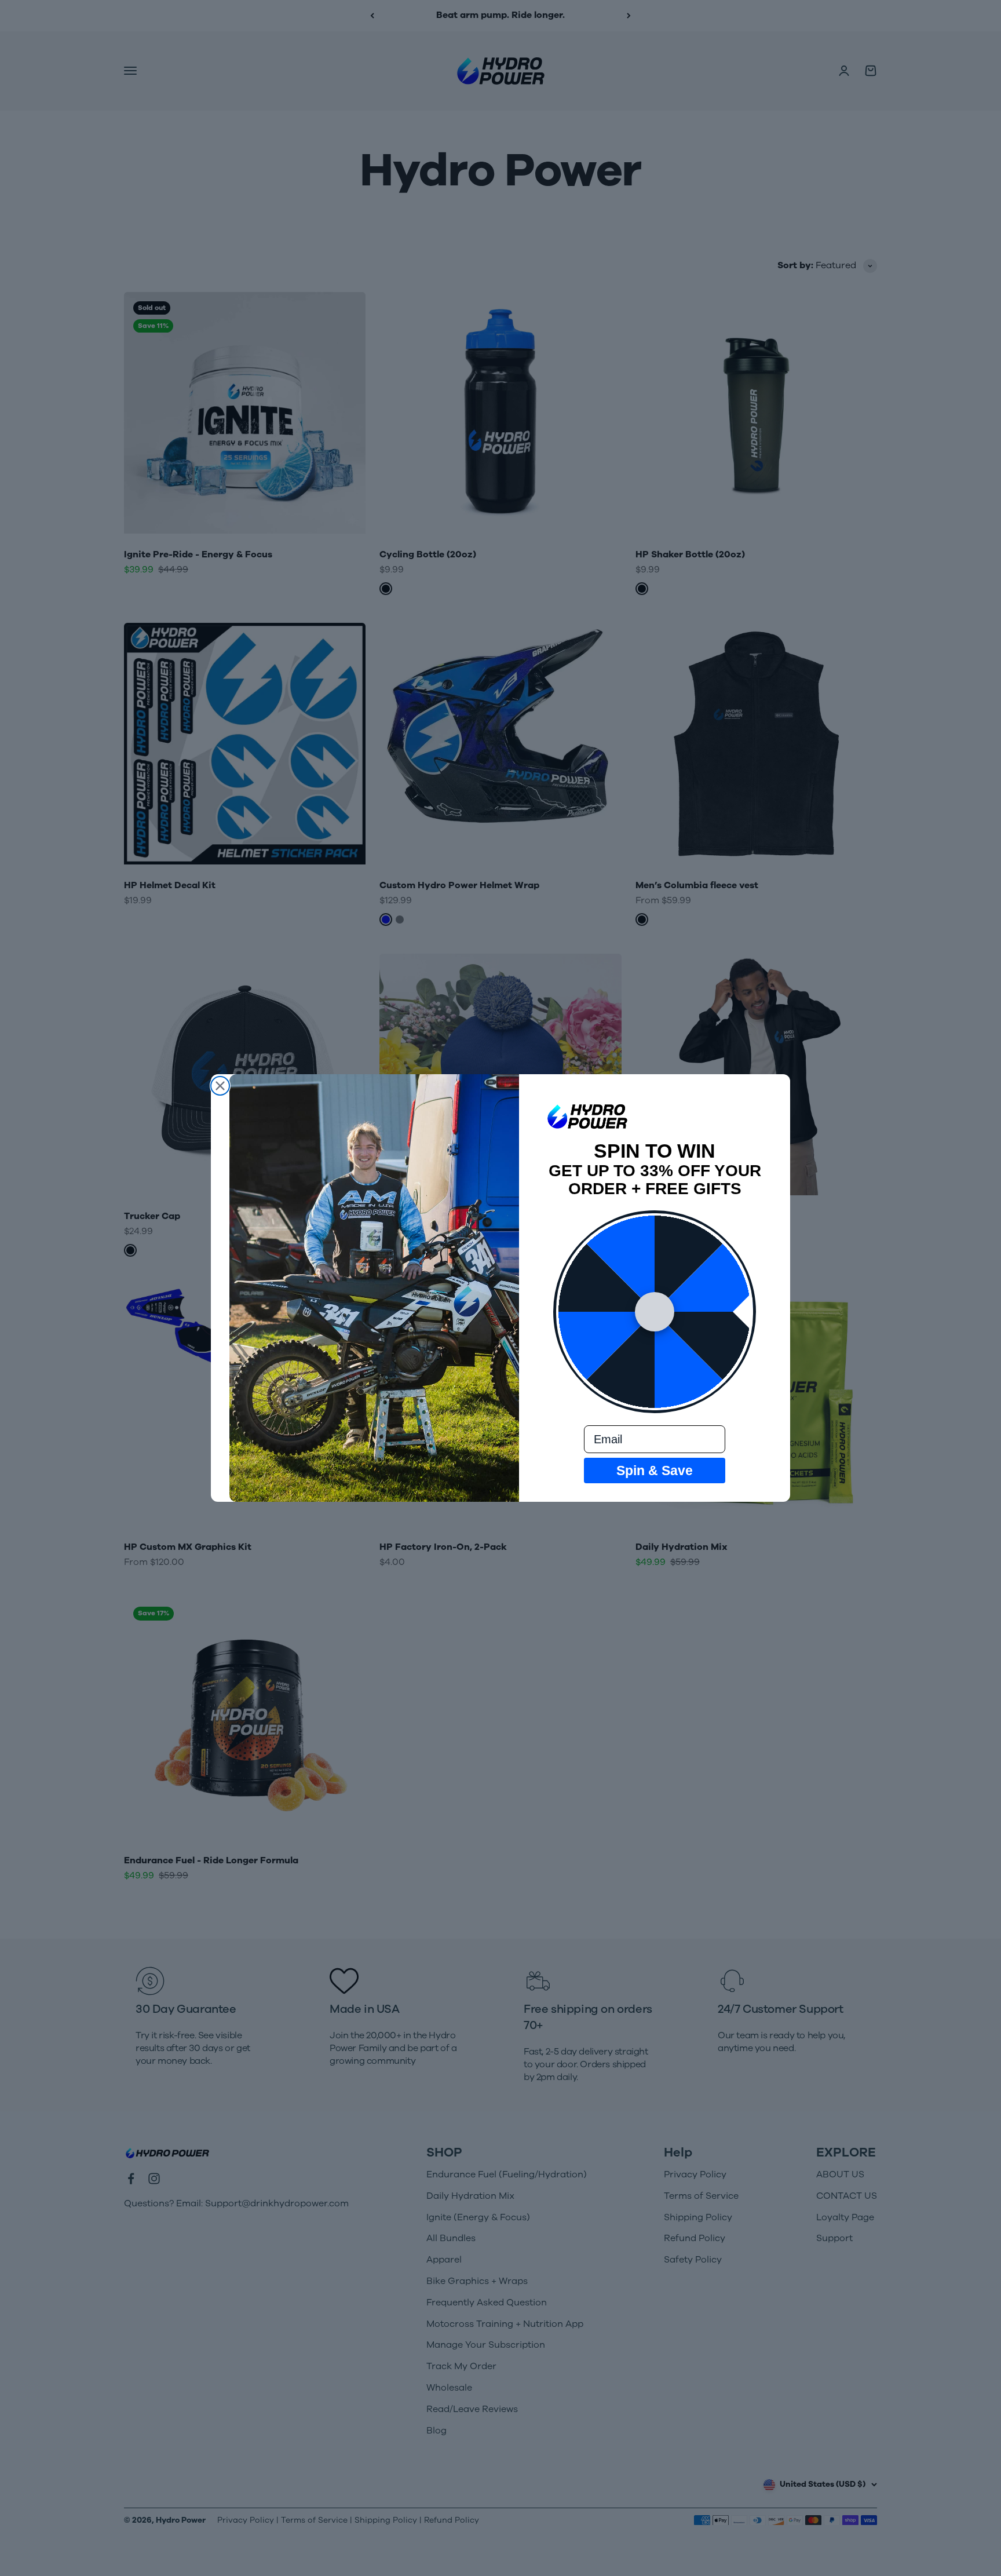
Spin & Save (655, 1471)
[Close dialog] (220, 1086)
